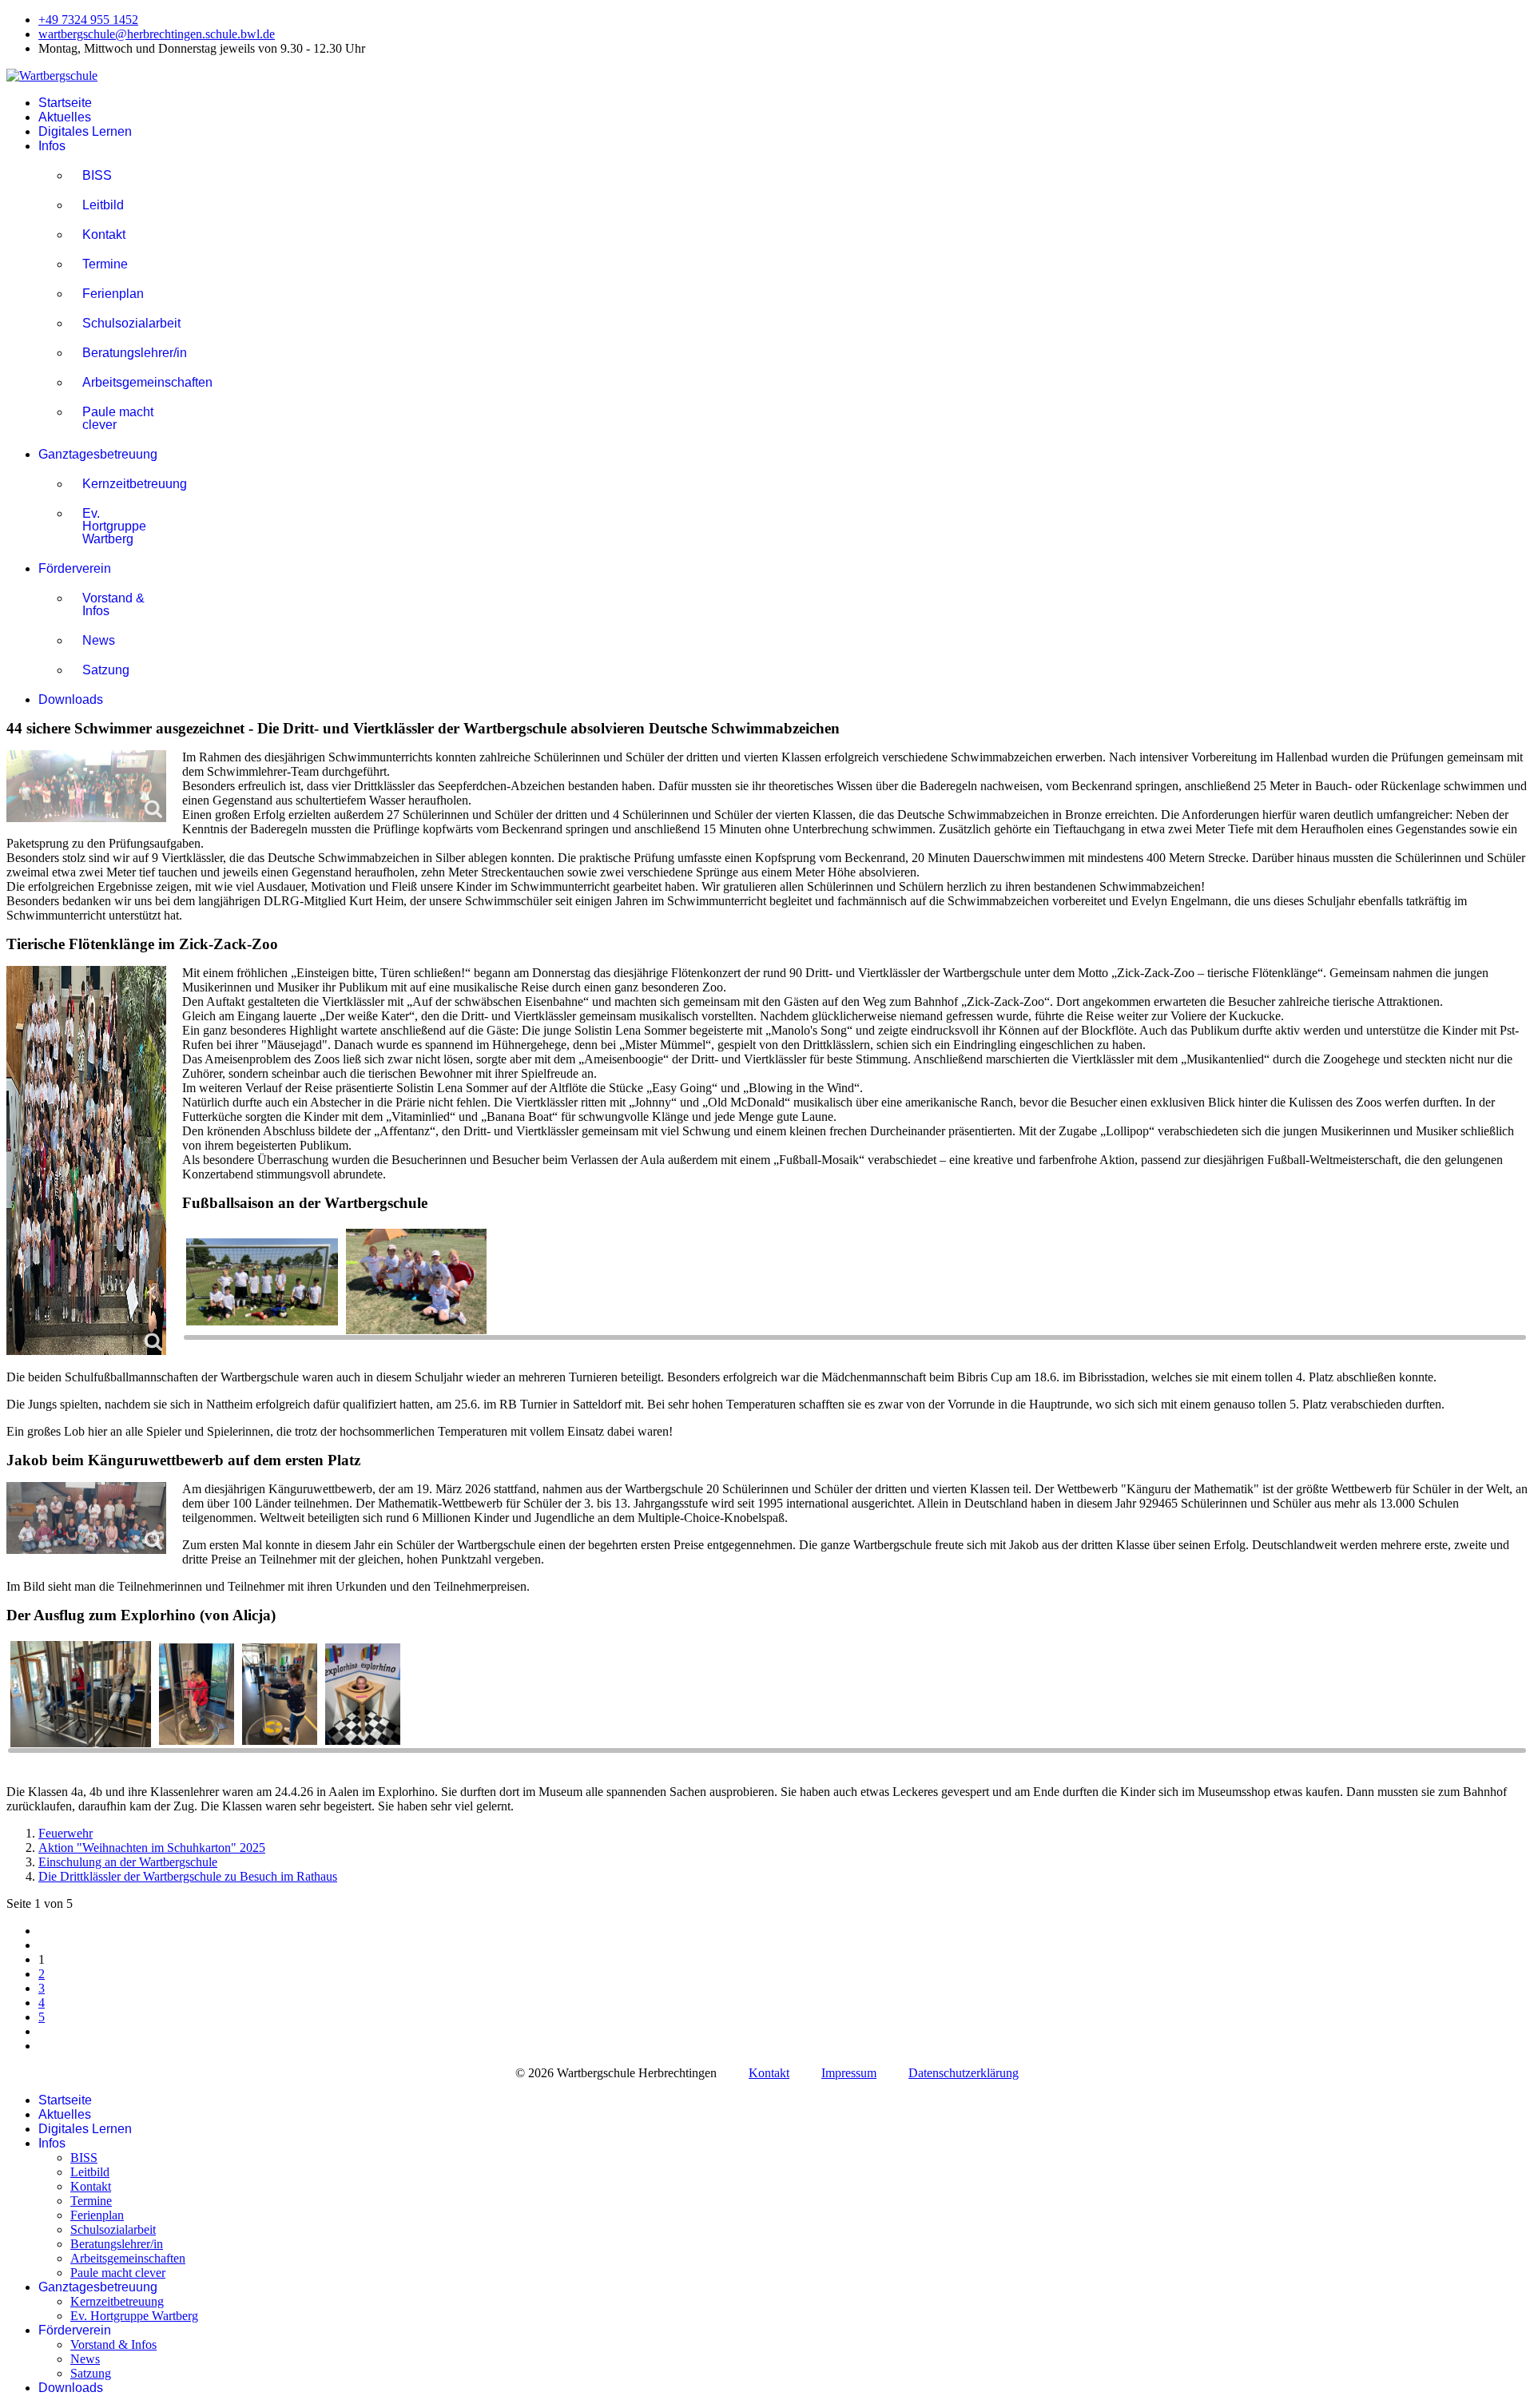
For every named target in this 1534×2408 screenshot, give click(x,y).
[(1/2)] (262, 1283)
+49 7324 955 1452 (88, 20)
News (99, 640)
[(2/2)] (416, 1283)
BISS (97, 175)
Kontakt (104, 234)
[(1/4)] (81, 1695)
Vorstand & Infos (113, 604)
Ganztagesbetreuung (98, 454)
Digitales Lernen (85, 131)
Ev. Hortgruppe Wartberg (114, 526)
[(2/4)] (197, 1696)
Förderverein (75, 568)
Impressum (849, 2073)
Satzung (106, 670)
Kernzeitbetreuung (124, 484)
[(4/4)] (363, 1696)
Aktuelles (65, 117)
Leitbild (103, 205)
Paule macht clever (118, 418)
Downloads (71, 699)
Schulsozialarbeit (124, 323)
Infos (52, 146)
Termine (105, 264)
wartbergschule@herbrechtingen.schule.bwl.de (157, 34)
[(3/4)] (280, 1696)
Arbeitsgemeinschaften (124, 382)
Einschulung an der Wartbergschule (128, 1862)
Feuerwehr (66, 1833)
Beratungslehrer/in (124, 353)
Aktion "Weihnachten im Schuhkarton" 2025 (152, 1848)
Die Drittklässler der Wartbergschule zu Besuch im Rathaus (188, 1876)
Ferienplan (113, 294)
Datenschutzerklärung (964, 2073)
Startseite (65, 103)
